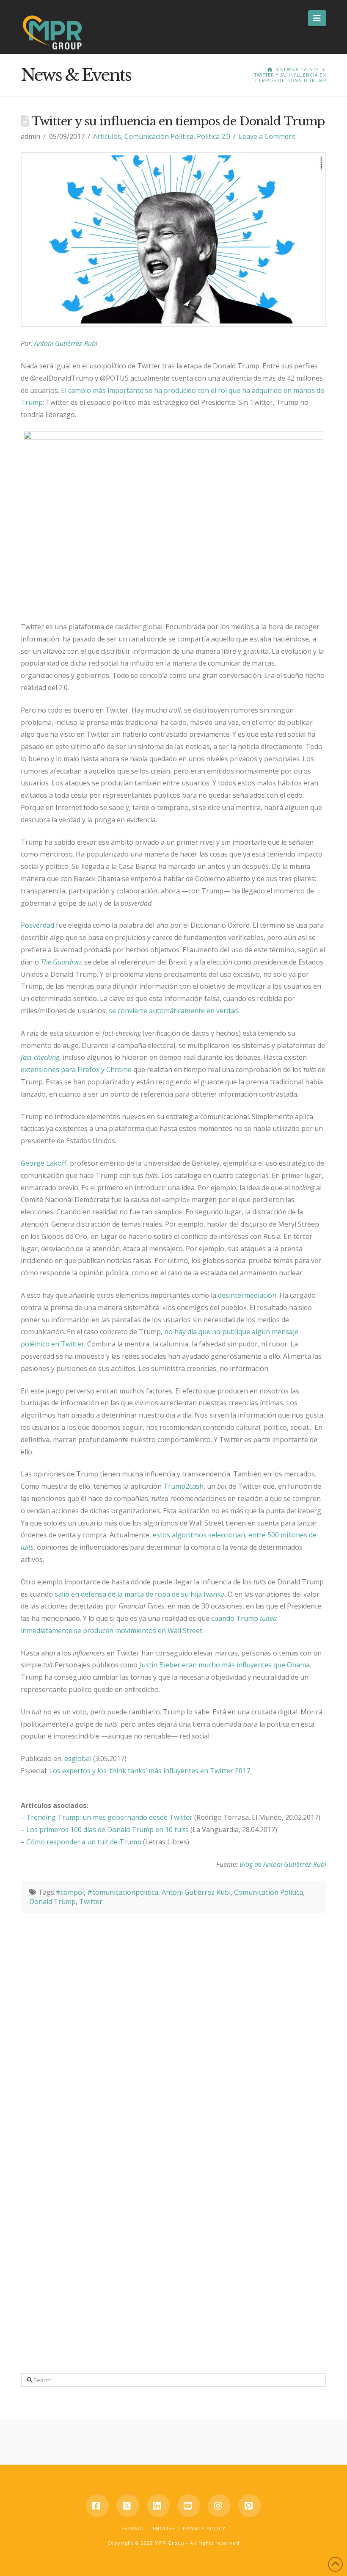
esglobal (78, 1758)
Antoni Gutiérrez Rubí (196, 1892)
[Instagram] (219, 2506)
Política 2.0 (213, 136)
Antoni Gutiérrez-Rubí (66, 343)
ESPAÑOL (133, 2528)
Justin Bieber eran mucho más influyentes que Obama (224, 1665)
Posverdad (37, 925)
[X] (128, 2506)
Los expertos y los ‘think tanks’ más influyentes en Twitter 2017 (150, 1771)
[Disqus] (173, 2019)
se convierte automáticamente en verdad (173, 1011)
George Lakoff (44, 1163)
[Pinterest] (250, 2506)
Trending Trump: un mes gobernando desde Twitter (109, 1817)
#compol (70, 1892)
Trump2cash (183, 1486)
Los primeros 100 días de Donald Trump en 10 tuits (107, 1830)
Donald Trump (52, 1902)
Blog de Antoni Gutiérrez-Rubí (283, 1864)
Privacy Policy (204, 2528)
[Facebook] (97, 2506)
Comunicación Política (159, 136)
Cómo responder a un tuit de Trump (84, 1842)
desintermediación (247, 1295)
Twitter (91, 1902)
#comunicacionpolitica (123, 1892)
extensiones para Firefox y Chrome (76, 1070)
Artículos (107, 136)
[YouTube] (189, 2506)
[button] (317, 18)
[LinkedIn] (158, 2506)
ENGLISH (164, 2528)
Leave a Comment (267, 136)
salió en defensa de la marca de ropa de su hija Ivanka (140, 1594)
